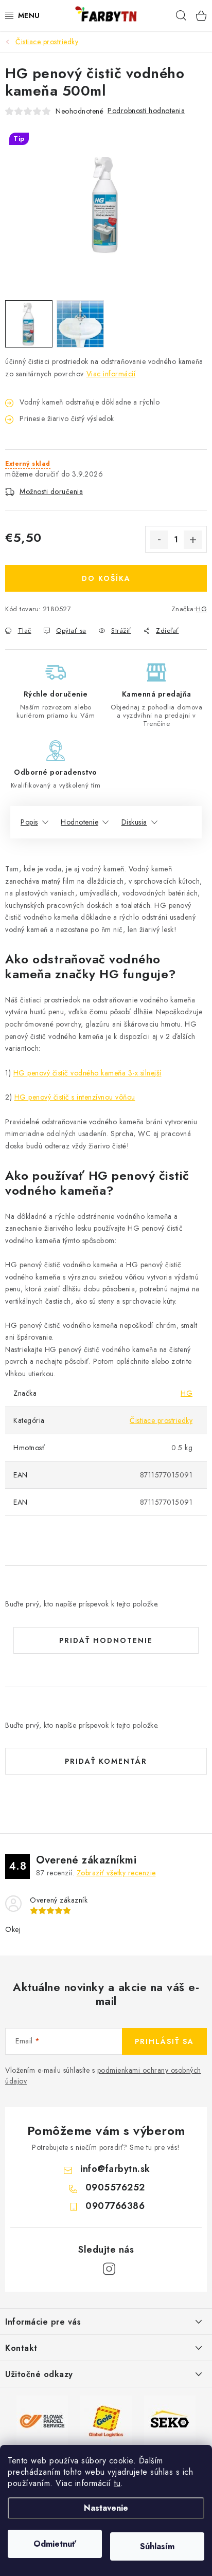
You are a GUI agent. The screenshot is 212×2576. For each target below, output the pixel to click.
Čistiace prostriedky (161, 1420)
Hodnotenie (79, 822)
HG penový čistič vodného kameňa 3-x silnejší (87, 1073)
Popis (29, 822)
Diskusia (134, 822)
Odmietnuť (55, 2544)
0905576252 (115, 2187)
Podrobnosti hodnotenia (146, 111)
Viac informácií (111, 374)
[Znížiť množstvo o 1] (159, 540)
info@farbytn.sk (115, 2169)
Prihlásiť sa (164, 2041)
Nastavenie (106, 2508)
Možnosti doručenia (51, 491)
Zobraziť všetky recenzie (116, 1873)
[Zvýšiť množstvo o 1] (193, 540)
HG (201, 609)
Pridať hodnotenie (106, 1640)
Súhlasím (157, 2546)
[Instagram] (109, 2269)
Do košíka (106, 578)
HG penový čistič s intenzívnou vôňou (75, 1097)
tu (117, 2483)
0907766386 (115, 2206)
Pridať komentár (106, 1761)
